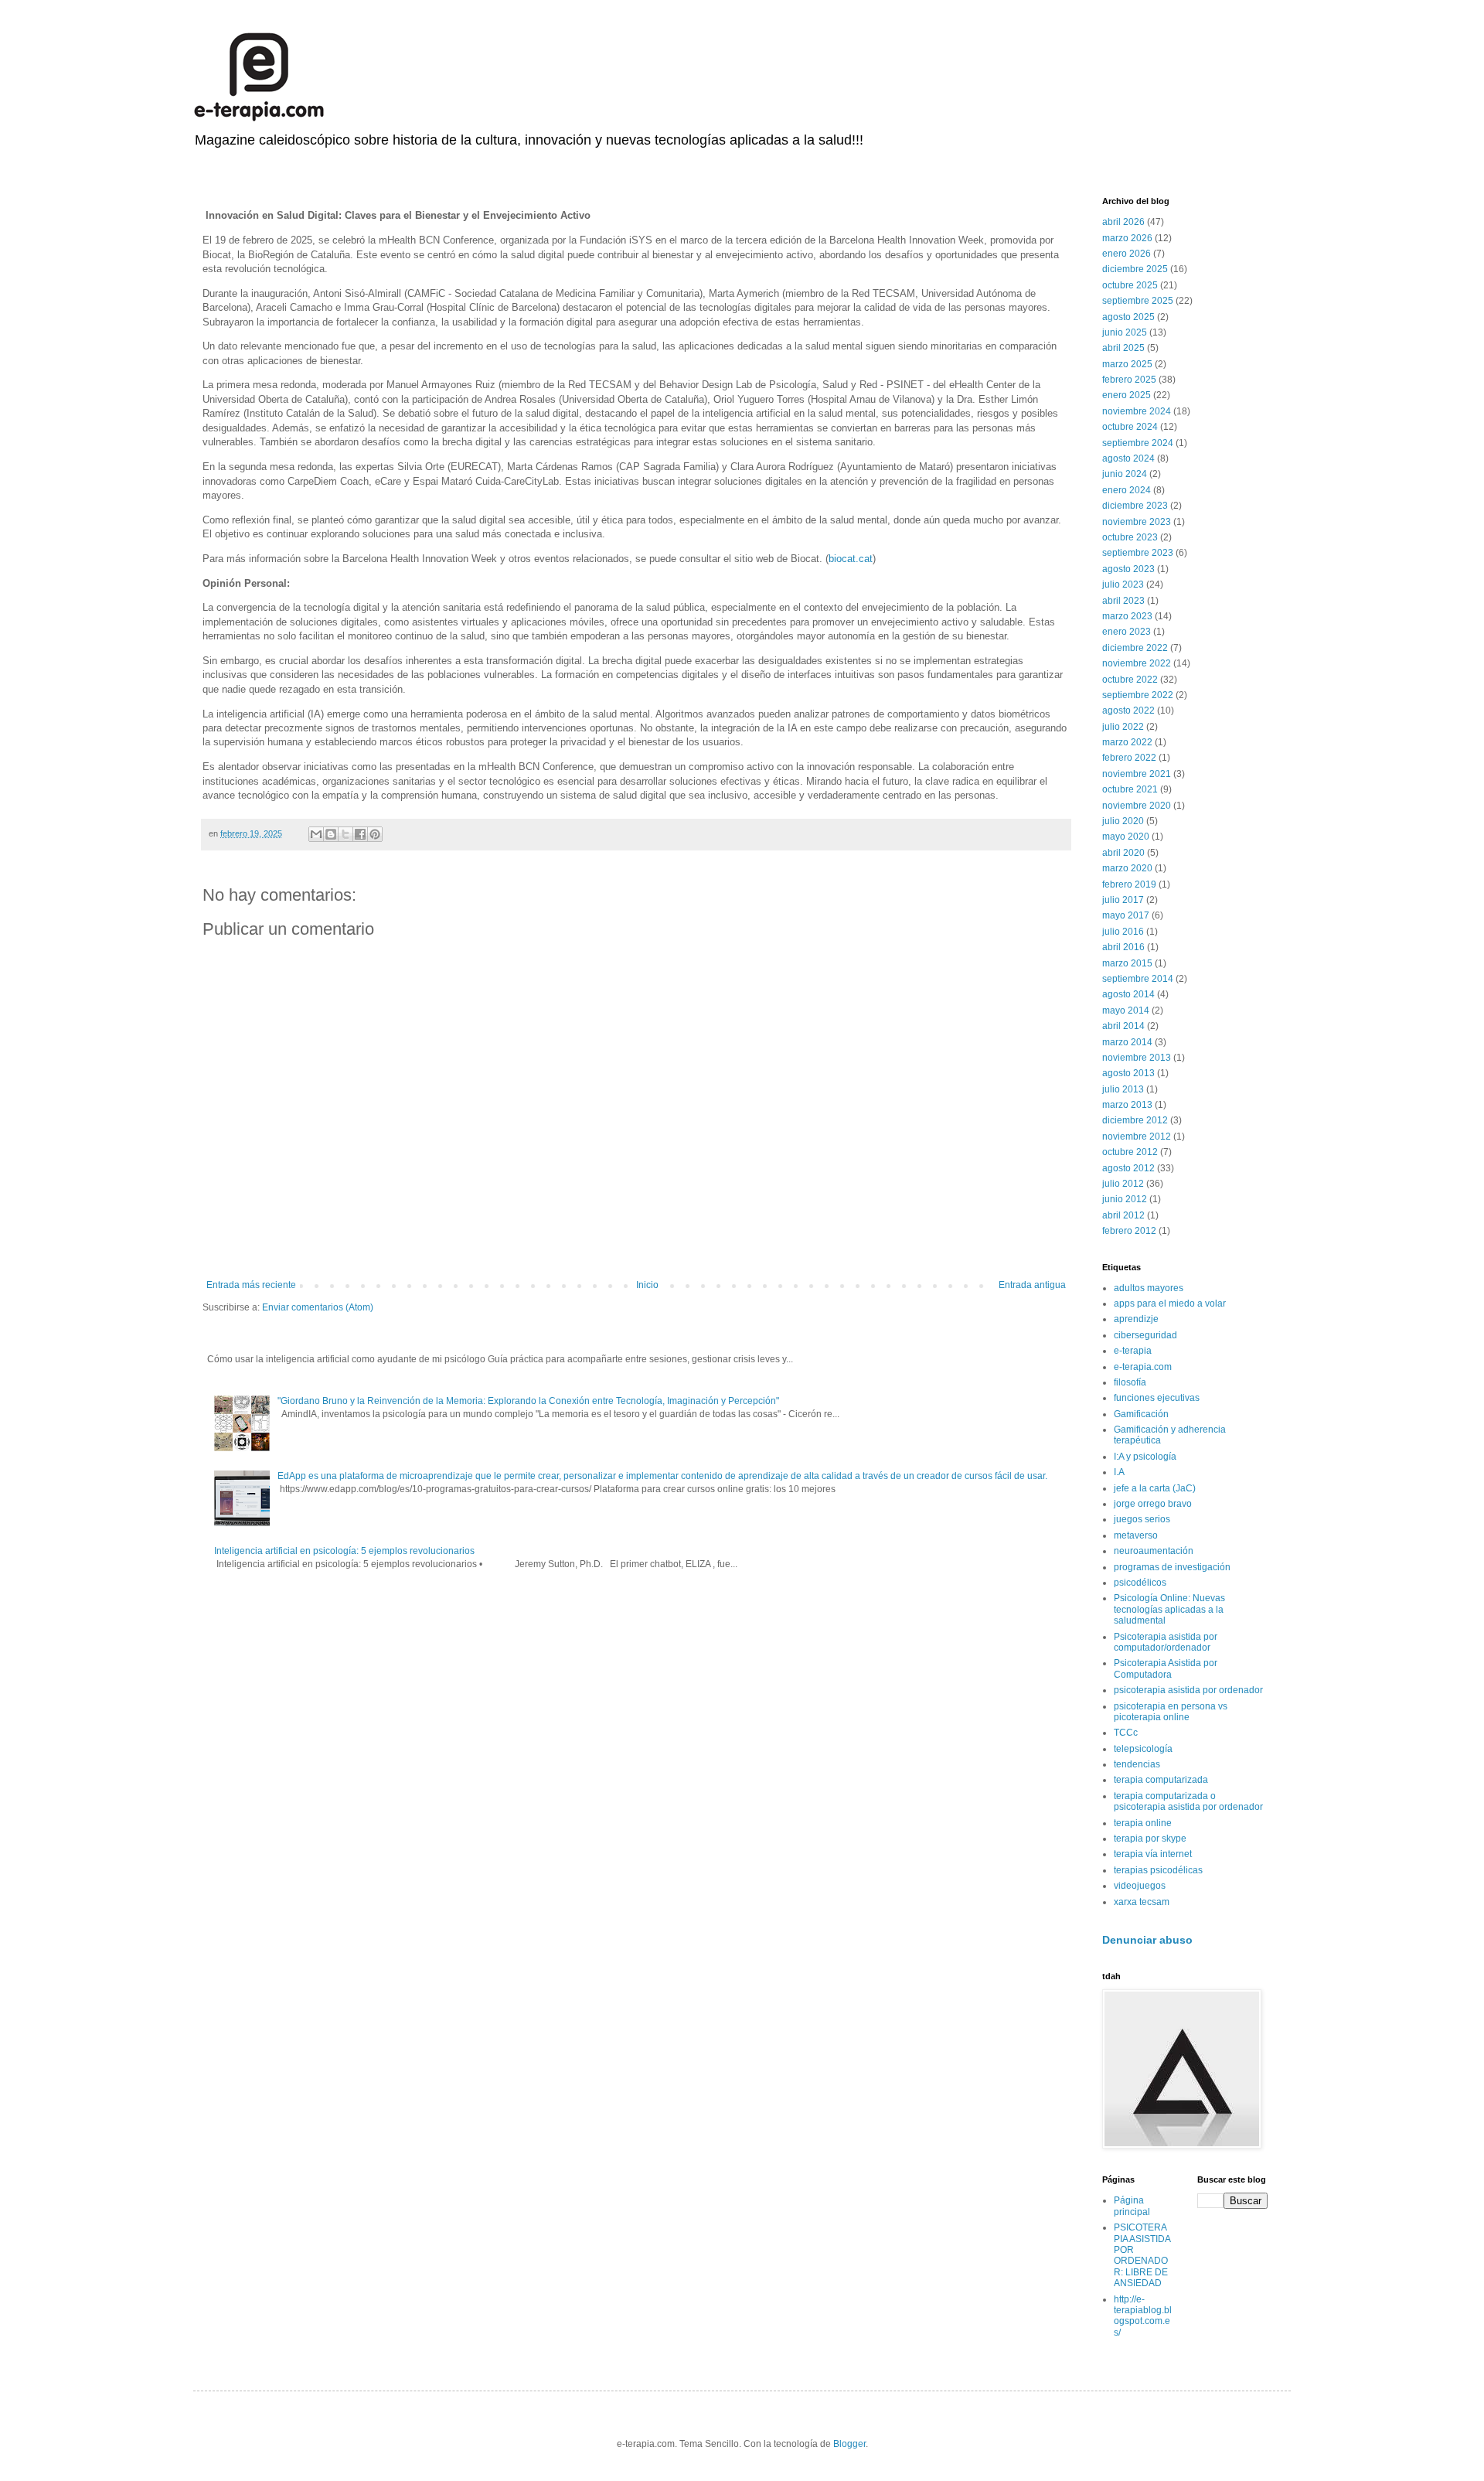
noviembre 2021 (1137, 774)
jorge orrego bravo (1153, 1504)
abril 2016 (1123, 947)
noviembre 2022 (1137, 663)
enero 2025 (1127, 395)
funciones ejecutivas (1157, 1398)
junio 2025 (1125, 332)
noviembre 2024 (1137, 411)
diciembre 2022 (1135, 648)
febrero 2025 (1129, 380)
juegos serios (1142, 1519)
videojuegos (1140, 1886)
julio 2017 (1123, 900)
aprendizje (1136, 1319)
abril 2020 (1123, 853)
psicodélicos (1140, 1583)
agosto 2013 (1128, 1073)
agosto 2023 (1128, 569)
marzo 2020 (1127, 868)
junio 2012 (1125, 1199)
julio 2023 (1123, 584)
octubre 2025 (1130, 285)
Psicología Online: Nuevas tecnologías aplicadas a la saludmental (1169, 1609)
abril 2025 (1123, 348)
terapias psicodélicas (1158, 1870)
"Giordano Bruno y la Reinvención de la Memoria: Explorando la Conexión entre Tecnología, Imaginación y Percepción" (528, 1401)
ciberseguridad (1145, 1335)
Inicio (647, 1285)
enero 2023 (1127, 632)
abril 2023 (1123, 601)
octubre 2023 (1130, 537)
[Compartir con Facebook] (360, 834)
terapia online (1143, 1823)
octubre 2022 (1130, 680)
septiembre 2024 (1138, 443)
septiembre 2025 (1138, 301)
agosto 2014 (1128, 994)
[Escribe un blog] (331, 834)
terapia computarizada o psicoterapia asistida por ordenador (1188, 1801)
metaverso (1136, 1535)
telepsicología (1143, 1749)
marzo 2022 (1127, 742)
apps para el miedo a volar (1170, 1304)
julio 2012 (1123, 1184)
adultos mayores (1149, 1288)
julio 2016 (1123, 932)
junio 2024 (1125, 474)
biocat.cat (851, 559)
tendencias (1137, 1764)
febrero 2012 (1129, 1231)
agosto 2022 (1128, 711)
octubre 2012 (1130, 1152)
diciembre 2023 (1135, 506)
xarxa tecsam (1142, 1902)
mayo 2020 (1126, 837)
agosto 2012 (1128, 1168)
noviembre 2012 (1137, 1137)
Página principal (1132, 2206)
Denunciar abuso (1147, 1940)
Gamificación (1141, 1414)
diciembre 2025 (1135, 269)
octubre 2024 (1130, 427)
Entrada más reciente (251, 1285)
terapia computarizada (1161, 1780)
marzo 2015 (1127, 963)
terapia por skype (1150, 1839)
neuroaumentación (1154, 1551)
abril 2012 (1123, 1215)
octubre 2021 (1130, 789)
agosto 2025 (1128, 317)
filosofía (1130, 1382)
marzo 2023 (1127, 616)
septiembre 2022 (1138, 695)
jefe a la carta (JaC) (1155, 1488)
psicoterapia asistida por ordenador (1188, 1690)
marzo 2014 (1127, 1042)
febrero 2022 (1129, 758)
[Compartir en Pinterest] (375, 834)
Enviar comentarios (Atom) (318, 1307)
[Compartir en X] (345, 834)
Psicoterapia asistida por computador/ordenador (1166, 1642)
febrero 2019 (1129, 884)
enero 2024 (1127, 490)
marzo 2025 (1127, 364)
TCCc (1126, 1733)
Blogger (849, 2444)
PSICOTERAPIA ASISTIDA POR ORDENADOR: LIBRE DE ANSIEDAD (1142, 2255)
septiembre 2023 (1138, 553)
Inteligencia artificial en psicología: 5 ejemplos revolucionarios (344, 1551)
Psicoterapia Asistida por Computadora (1166, 1668)
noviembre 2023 (1137, 522)
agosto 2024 (1128, 458)
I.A (1119, 1472)
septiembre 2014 (1138, 979)
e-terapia (1133, 1351)
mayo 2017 (1126, 915)
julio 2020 (1123, 821)
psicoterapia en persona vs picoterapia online (1171, 1712)
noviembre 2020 (1137, 806)
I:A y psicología (1145, 1457)
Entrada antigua (1032, 1285)
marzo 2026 (1127, 238)
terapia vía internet (1153, 1854)
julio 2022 (1123, 727)
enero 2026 (1127, 254)
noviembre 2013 (1137, 1058)
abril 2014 (1123, 1026)
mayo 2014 (1126, 1010)
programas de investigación (1172, 1567)
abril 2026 (1123, 222)
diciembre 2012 (1135, 1120)
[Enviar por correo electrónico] (316, 834)
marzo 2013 (1127, 1105)
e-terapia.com (1143, 1367)
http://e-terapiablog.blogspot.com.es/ (1143, 2316)
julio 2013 (1123, 1089)
